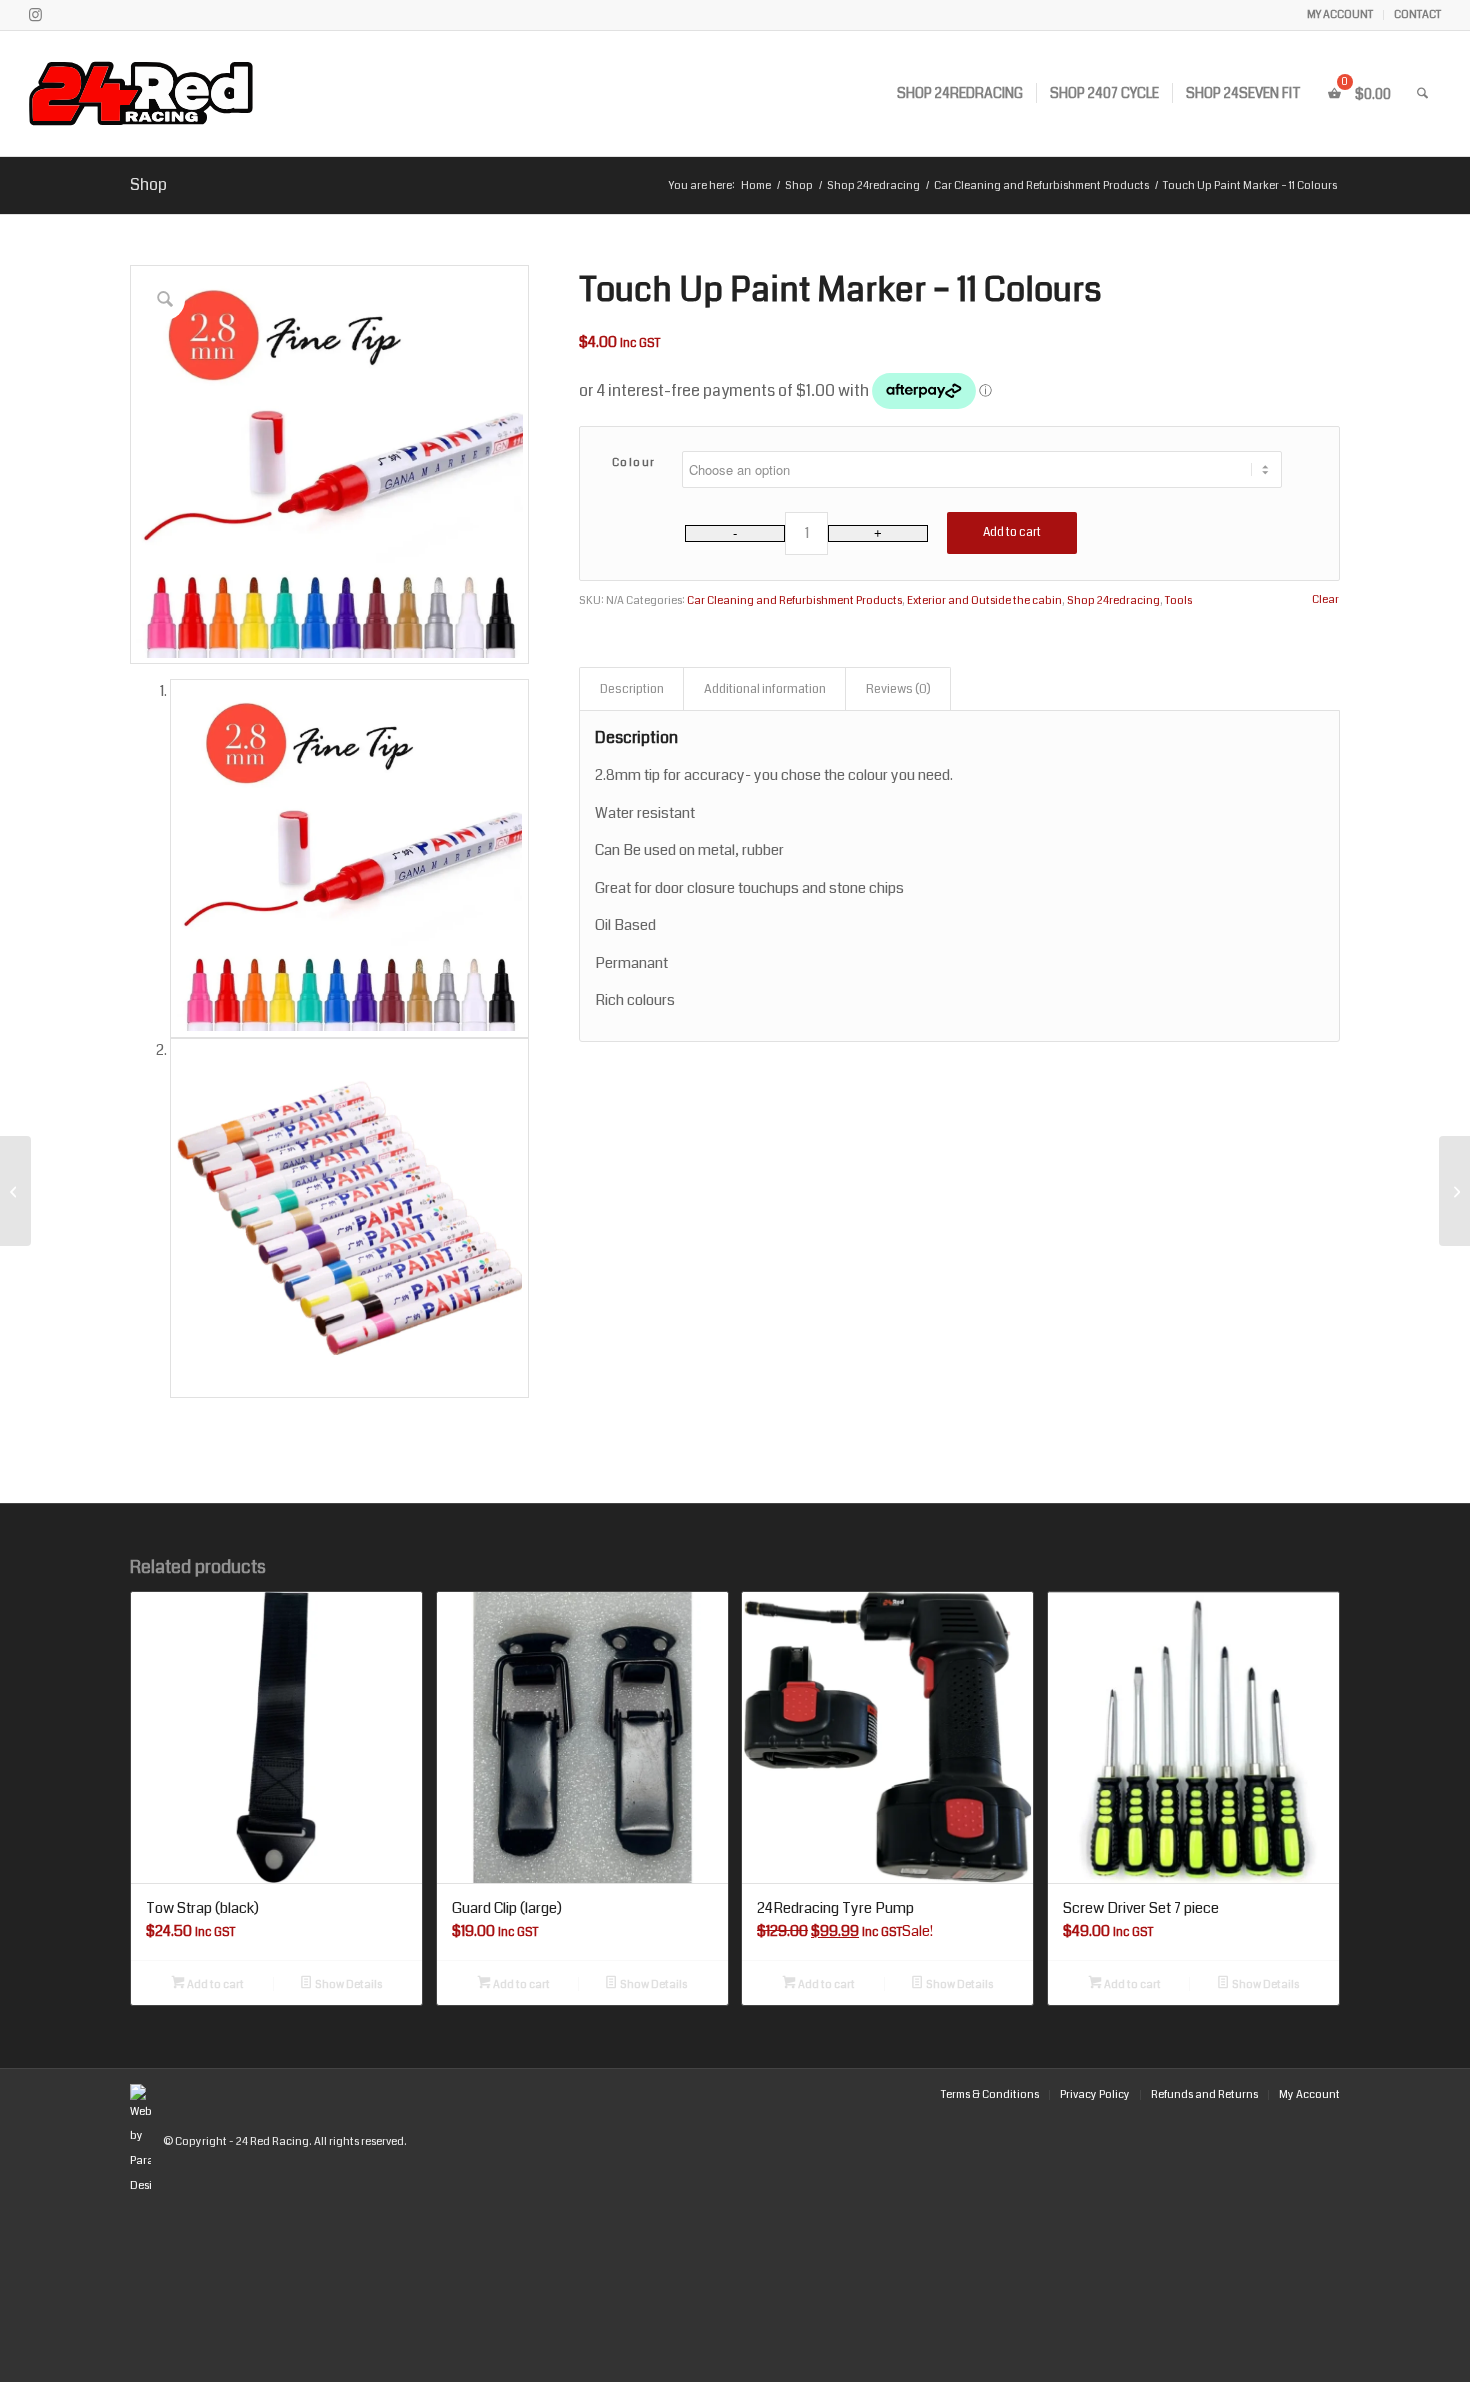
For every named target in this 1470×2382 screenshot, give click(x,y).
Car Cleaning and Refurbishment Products (794, 600)
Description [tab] (632, 689)
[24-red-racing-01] (197, 93)
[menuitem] (1340, 15)
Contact (1417, 14)
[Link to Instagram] (35, 15)
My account (1340, 14)
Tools (1178, 600)
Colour (634, 462)
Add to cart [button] (214, 1984)
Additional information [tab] (765, 689)
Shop (148, 184)
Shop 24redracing (1113, 600)
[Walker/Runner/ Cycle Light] (1454, 1191)
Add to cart (1012, 532)
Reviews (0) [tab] (898, 689)
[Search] (1422, 93)
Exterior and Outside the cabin (984, 600)
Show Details (347, 1984)
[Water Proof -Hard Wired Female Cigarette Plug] (15, 1191)
